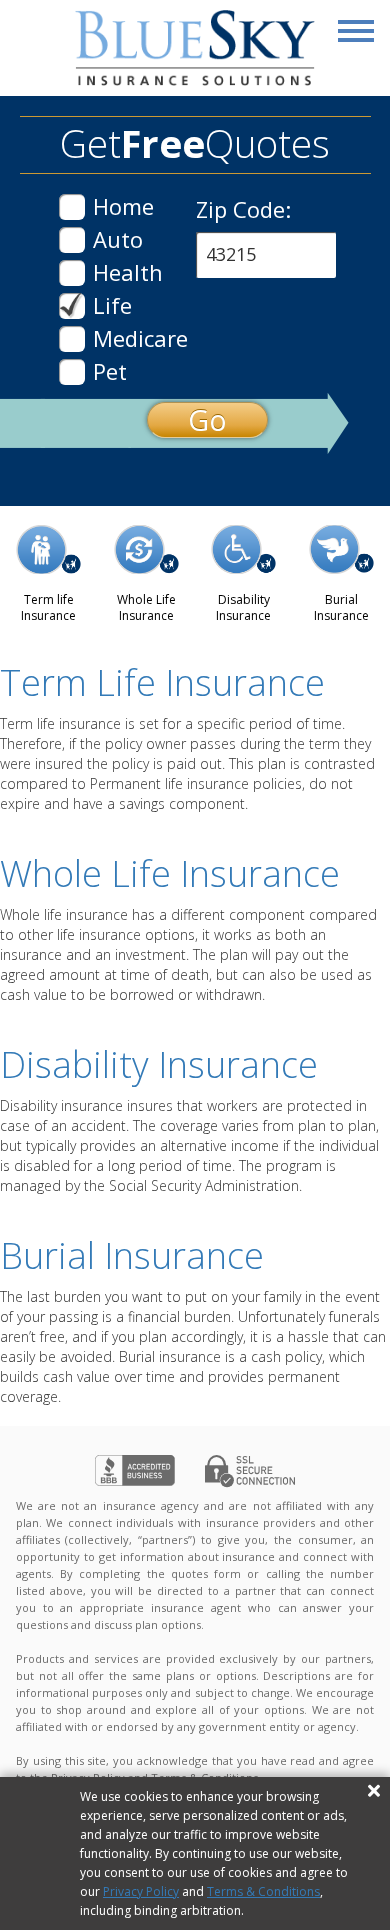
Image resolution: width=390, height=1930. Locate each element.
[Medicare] (72, 339)
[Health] (72, 273)
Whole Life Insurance (170, 873)
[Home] (72, 207)
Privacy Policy (141, 1891)
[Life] (72, 306)
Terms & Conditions (263, 1891)
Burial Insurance (132, 1255)
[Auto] (72, 240)
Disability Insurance (159, 1064)
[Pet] (72, 372)
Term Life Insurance (162, 682)
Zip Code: (243, 209)
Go (207, 420)
